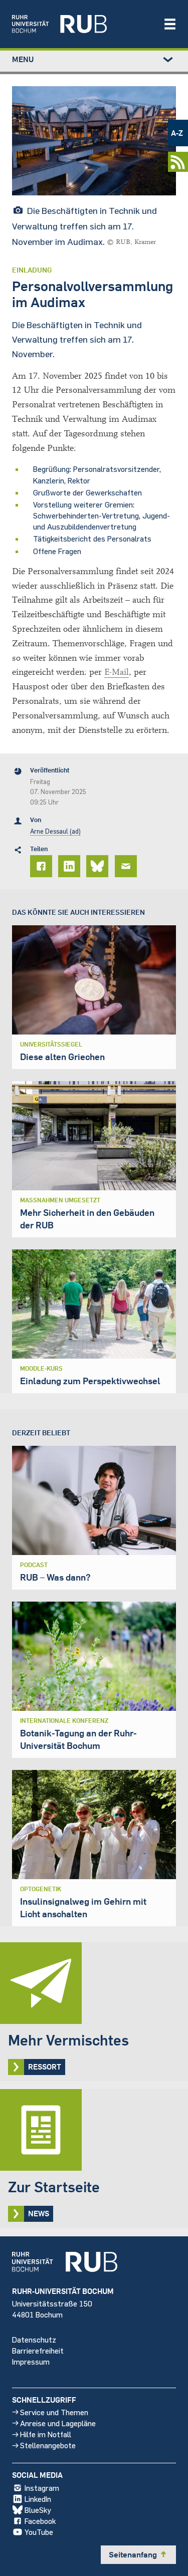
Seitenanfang (138, 2554)
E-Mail (117, 672)
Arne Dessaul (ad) (55, 831)
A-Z (177, 133)
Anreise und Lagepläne (58, 2423)
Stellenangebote (48, 2445)
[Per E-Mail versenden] (127, 866)
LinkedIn (38, 2499)
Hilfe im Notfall (46, 2434)
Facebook (40, 2521)
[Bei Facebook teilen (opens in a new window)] (43, 866)
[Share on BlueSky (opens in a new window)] (99, 866)
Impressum (31, 2361)
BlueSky (38, 2510)
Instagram (42, 2488)
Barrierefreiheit (38, 2350)
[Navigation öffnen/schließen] (170, 24)
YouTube (39, 2532)
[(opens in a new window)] (82, 24)
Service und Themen (54, 2412)
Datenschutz (34, 2339)
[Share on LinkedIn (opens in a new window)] (71, 866)
